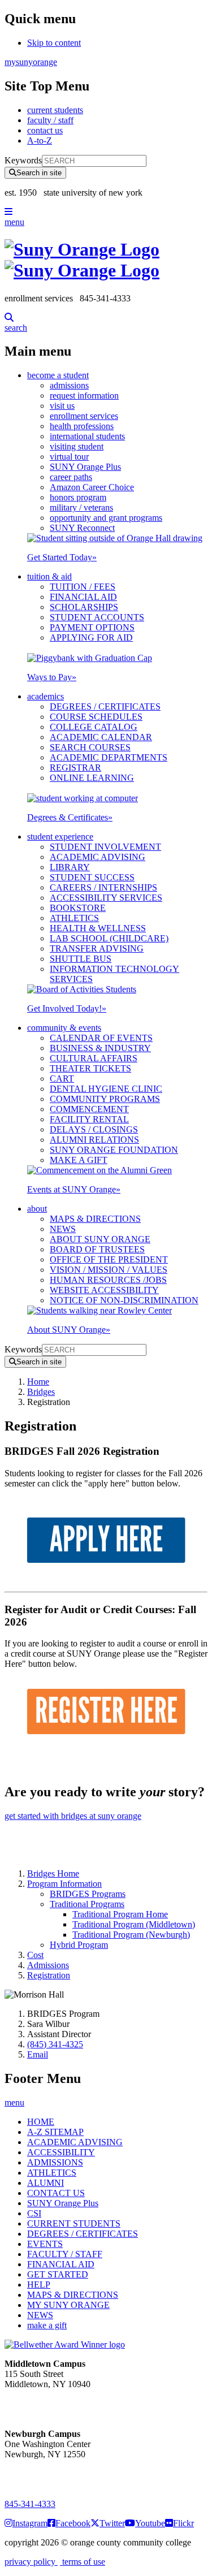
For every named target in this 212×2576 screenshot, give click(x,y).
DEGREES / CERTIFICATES (105, 706)
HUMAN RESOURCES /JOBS (108, 1280)
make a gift (47, 2325)
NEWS (63, 1229)
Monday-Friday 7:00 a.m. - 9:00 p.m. (42, 2475)
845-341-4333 (30, 2504)
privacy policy (31, 2562)
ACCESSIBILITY (61, 2152)
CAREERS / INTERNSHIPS (103, 887)
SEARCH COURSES (90, 747)
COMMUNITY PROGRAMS (105, 1099)
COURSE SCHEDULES (96, 717)
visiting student (77, 446)
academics (46, 696)
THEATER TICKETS (90, 1068)
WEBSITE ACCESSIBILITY (104, 1290)
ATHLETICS (74, 918)
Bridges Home (53, 1873)
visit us (62, 406)
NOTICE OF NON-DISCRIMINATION (124, 1300)
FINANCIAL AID (83, 597)
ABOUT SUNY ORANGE (100, 1239)
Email (38, 2054)
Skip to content (54, 43)
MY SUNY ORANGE (68, 2305)
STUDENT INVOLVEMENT (105, 847)
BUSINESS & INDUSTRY (100, 1048)
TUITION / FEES (83, 587)
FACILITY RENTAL (89, 1119)
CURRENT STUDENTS (74, 2223)
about (37, 1209)
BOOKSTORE (78, 908)
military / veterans (81, 507)
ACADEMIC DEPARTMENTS (109, 757)
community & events (64, 1028)
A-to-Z (40, 141)
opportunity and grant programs (106, 518)
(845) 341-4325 (55, 2044)
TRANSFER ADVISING (97, 948)
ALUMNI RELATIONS (94, 1140)
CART (62, 1079)
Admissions (48, 1965)
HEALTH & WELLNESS (98, 928)
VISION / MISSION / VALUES (109, 1270)
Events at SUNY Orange (74, 1189)
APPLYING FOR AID (91, 637)
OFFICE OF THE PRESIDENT (109, 1259)
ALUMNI (46, 2183)
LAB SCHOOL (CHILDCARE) (109, 938)
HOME (41, 2122)
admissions (69, 385)
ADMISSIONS (55, 2162)
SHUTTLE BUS (81, 959)
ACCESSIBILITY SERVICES (106, 898)
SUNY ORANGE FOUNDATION (114, 1150)
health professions (82, 426)
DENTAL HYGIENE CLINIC (106, 1089)
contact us (45, 130)
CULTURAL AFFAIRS (94, 1058)
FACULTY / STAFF (65, 2254)
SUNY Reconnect (82, 528)
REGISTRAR (75, 768)
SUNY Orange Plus (85, 467)
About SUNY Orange (69, 1330)
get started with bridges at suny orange (73, 1816)
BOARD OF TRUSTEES (97, 1249)
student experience (60, 837)
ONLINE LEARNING (92, 778)
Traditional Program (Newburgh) (131, 1935)
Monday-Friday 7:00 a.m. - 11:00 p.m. (44, 2404)
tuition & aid (49, 576)
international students (87, 436)
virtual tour (69, 457)
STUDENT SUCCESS (92, 877)
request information (84, 396)
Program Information (64, 1884)
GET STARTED (58, 2274)
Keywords (23, 160)
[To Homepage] (106, 260)
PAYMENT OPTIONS (92, 627)
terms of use (83, 2562)
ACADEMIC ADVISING (98, 857)
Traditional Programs (87, 1904)
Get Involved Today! (67, 1008)
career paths (71, 477)
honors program (78, 497)
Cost (35, 1955)
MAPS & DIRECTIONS (95, 1219)
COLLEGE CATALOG (94, 727)
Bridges (41, 1392)
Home (38, 1382)
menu (14, 222)
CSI (34, 2213)
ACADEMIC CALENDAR (101, 737)
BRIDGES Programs (88, 1894)
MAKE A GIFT (79, 1160)
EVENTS (45, 2244)
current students (55, 110)
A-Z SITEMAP (55, 2132)
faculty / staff (50, 120)
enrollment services (84, 416)
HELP (39, 2285)
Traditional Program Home (120, 1914)
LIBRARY (70, 867)
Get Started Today (62, 557)
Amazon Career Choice (92, 487)
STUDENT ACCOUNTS (97, 617)
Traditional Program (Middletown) (134, 1924)
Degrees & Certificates (70, 817)
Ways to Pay (52, 677)
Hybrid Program (79, 1945)
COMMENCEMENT (89, 1109)
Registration (49, 1975)
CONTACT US (56, 2193)
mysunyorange (31, 62)
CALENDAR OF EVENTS (101, 1038)
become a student (58, 375)
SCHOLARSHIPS (84, 607)
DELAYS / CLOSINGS (94, 1129)
